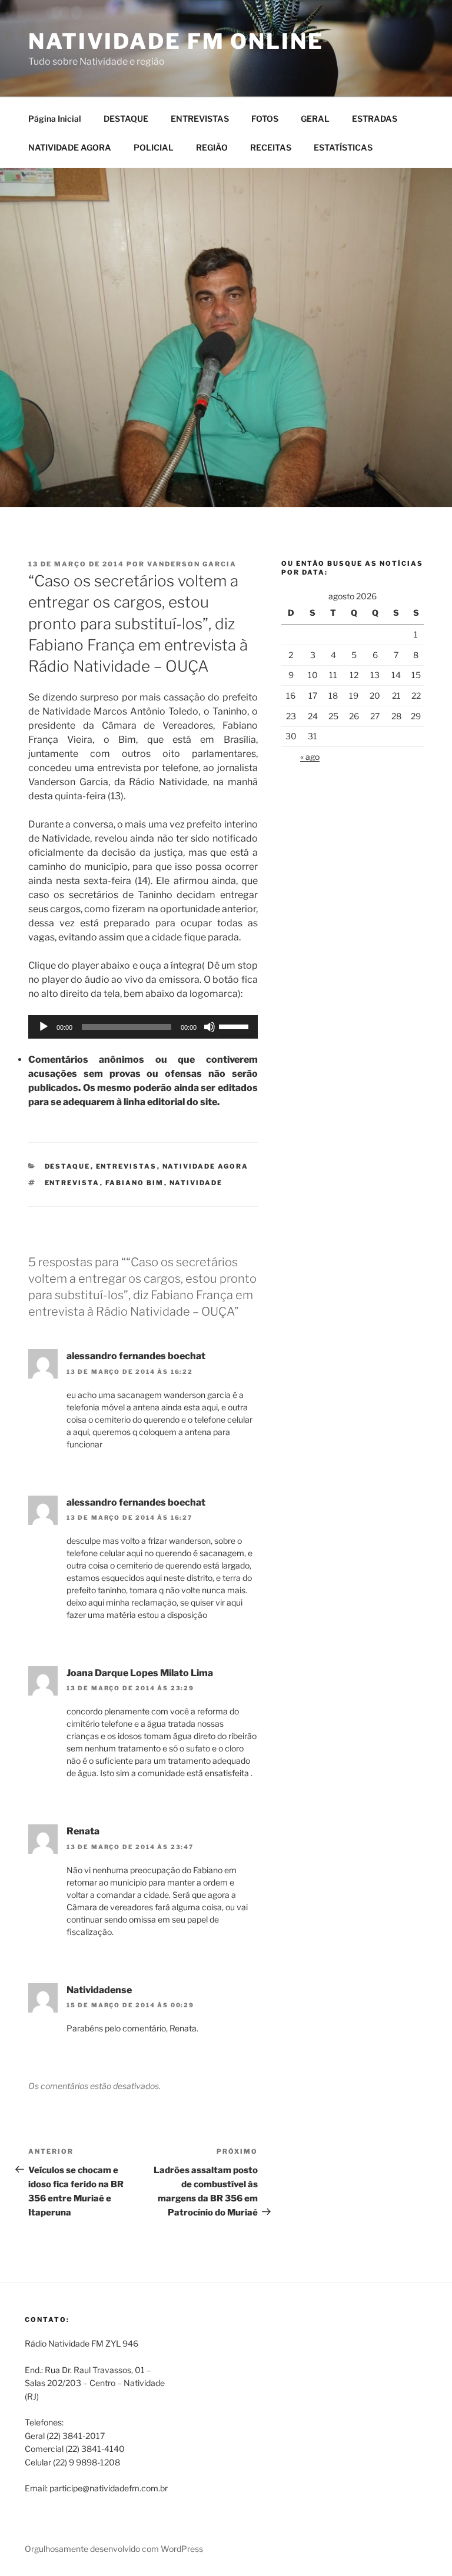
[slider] (235, 1026)
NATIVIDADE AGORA (70, 147)
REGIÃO (212, 147)
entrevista (72, 1183)
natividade (196, 1183)
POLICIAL (154, 147)
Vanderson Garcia (192, 564)
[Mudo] (210, 1027)
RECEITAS (271, 147)
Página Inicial (55, 119)
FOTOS (265, 119)
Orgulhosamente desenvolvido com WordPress (114, 2549)
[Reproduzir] (44, 1027)
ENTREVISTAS (200, 119)
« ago (310, 757)
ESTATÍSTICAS (343, 147)
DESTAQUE (126, 119)
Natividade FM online (176, 41)
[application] (143, 1027)
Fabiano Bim (135, 1183)
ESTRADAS (375, 119)
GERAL (315, 119)
